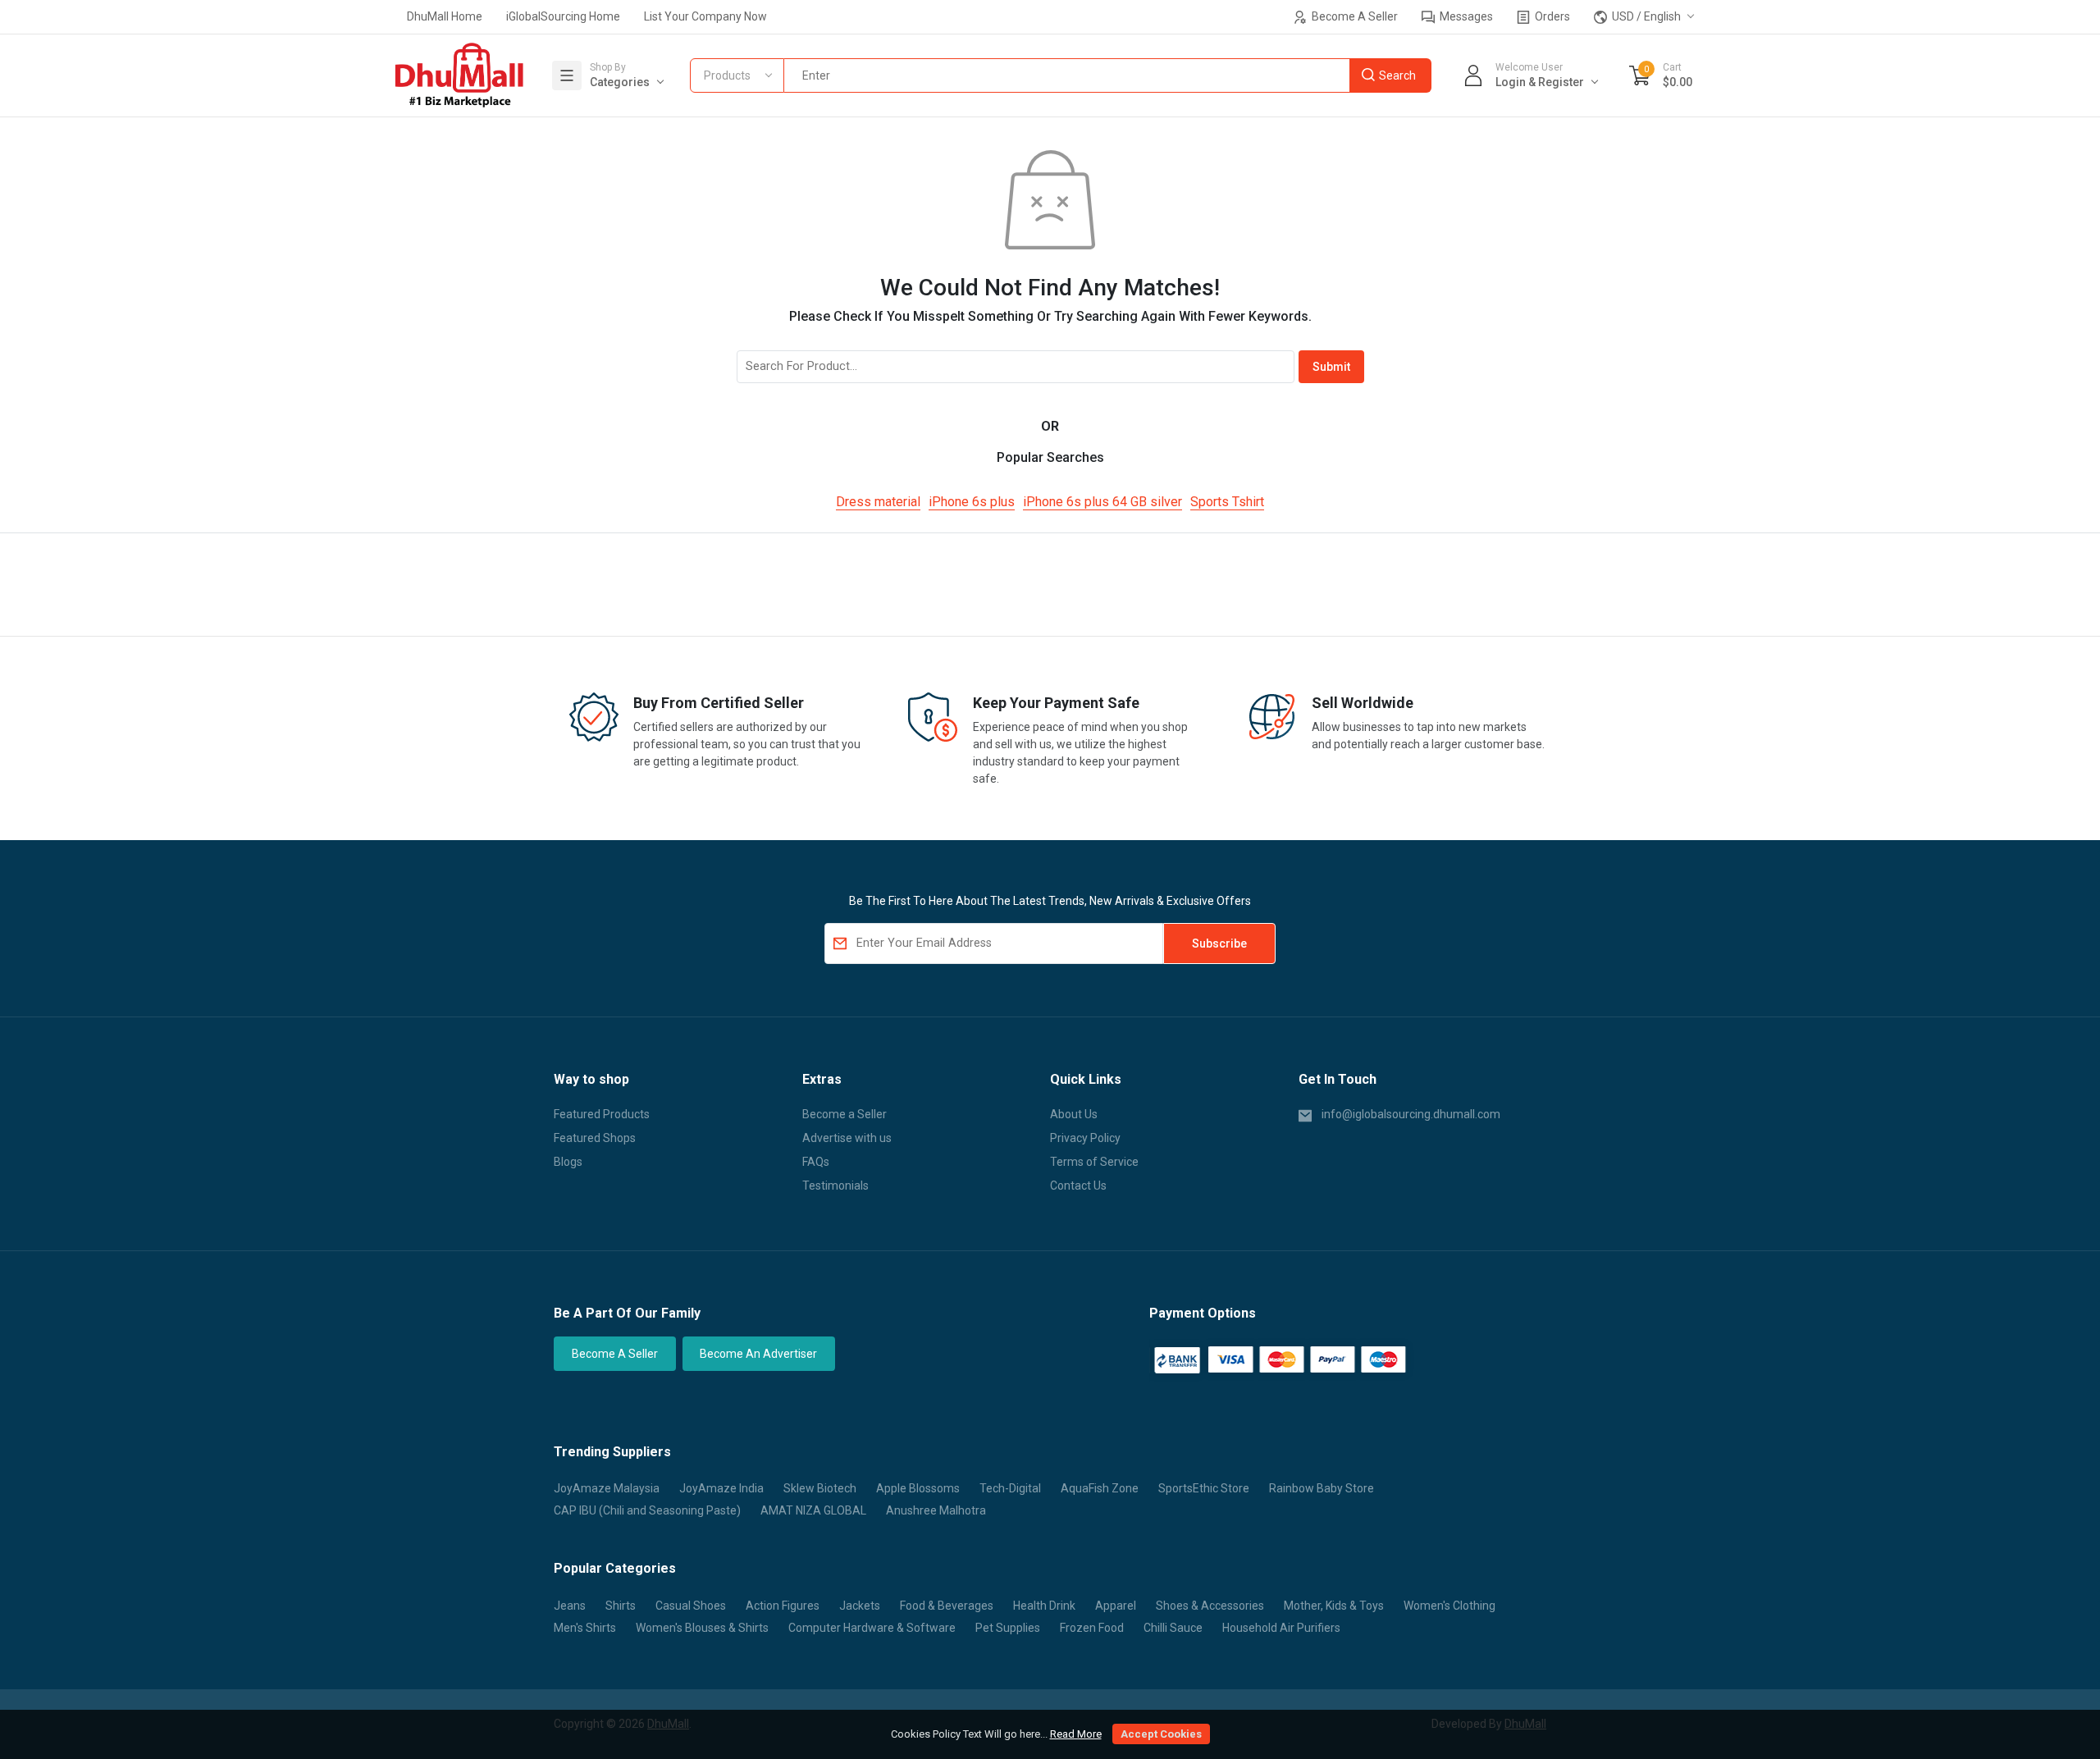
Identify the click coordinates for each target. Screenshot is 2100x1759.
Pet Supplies (1008, 1628)
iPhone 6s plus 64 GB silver (1102, 502)
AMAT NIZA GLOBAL (813, 1510)
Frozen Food (1092, 1628)
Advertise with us (847, 1138)
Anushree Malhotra (936, 1510)
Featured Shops (595, 1138)
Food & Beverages (947, 1606)
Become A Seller (1354, 16)
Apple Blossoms (918, 1488)
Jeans (570, 1606)
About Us (1074, 1114)
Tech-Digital (1010, 1488)
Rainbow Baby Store (1322, 1488)
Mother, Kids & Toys (1334, 1606)
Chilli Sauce (1173, 1628)
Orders (1551, 16)
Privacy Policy (1085, 1138)
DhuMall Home (445, 16)
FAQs (816, 1162)
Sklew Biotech (820, 1488)
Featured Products (602, 1114)
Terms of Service (1094, 1162)
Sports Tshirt (1227, 502)
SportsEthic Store (1204, 1488)
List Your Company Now (705, 16)
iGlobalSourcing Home (563, 16)
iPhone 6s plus (972, 502)
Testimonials (835, 1186)
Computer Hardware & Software (872, 1628)
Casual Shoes (691, 1606)
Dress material (878, 502)
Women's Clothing (1449, 1606)
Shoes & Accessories (1210, 1606)
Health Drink (1044, 1606)
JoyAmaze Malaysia (607, 1488)
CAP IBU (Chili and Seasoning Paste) (647, 1510)
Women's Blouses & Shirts (702, 1628)
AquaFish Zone (1100, 1488)
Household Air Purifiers (1281, 1628)
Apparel (1116, 1606)
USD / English (1645, 16)
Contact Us (1078, 1186)
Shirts (621, 1606)
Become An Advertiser (758, 1354)
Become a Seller (845, 1114)
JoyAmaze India (721, 1488)
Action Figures (783, 1606)
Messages (1465, 16)
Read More (1076, 1734)
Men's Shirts (585, 1628)
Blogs (568, 1162)
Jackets (860, 1606)
